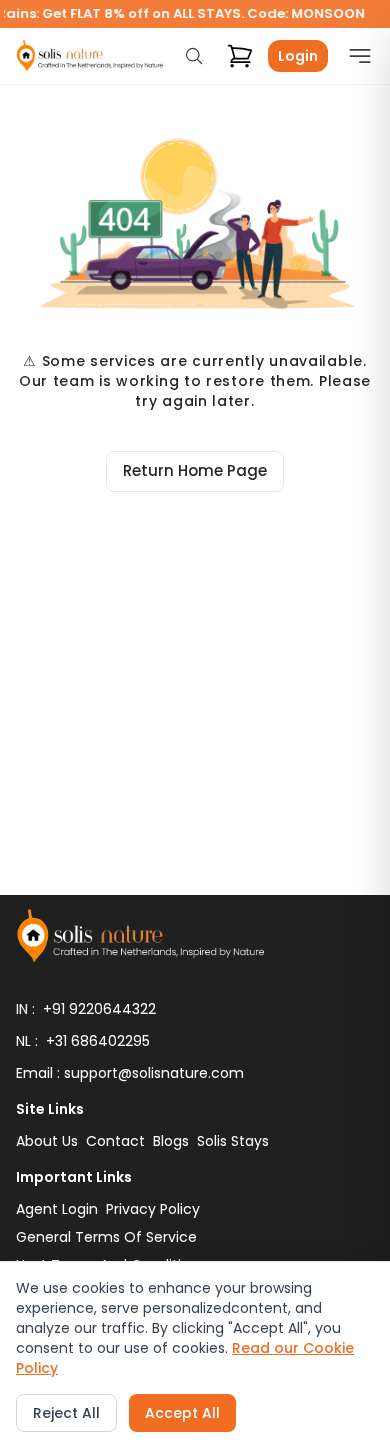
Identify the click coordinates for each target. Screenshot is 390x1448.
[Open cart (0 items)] (240, 56)
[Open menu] (355, 56)
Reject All (66, 1413)
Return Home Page (195, 470)
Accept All (182, 1413)
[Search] (194, 56)
